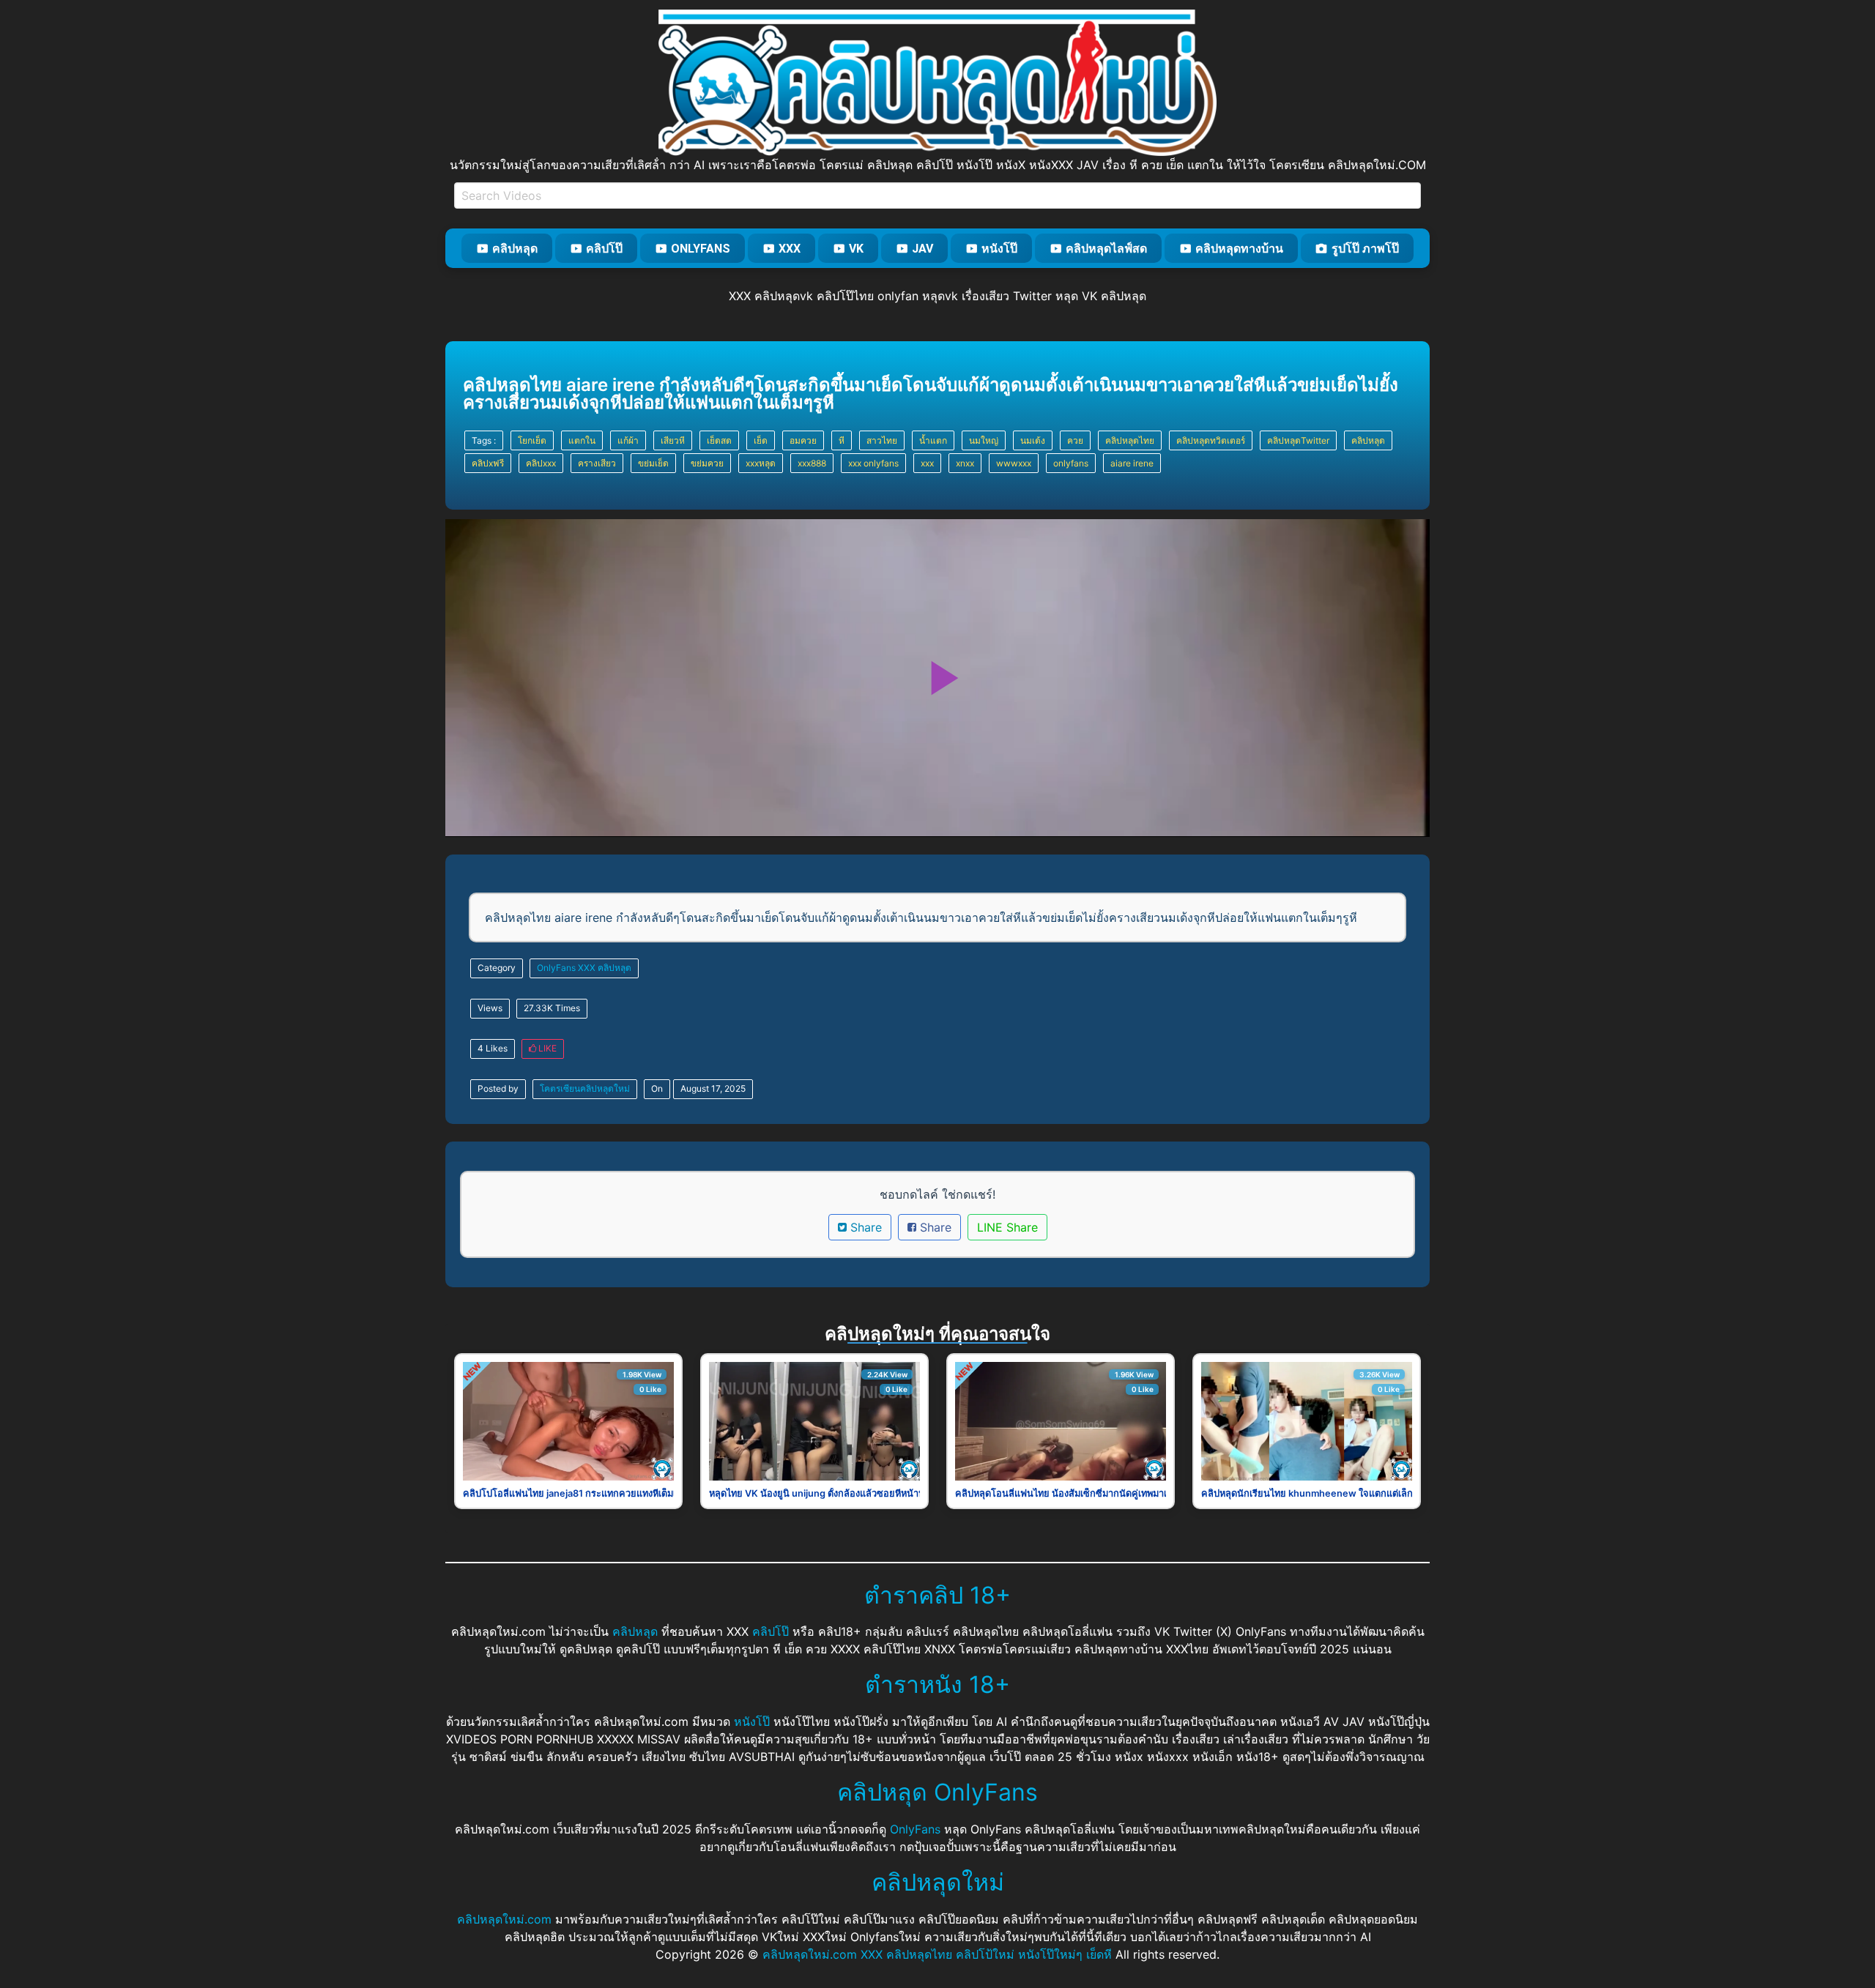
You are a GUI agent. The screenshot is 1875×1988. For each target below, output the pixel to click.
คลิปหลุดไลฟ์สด (1106, 249)
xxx (927, 463)
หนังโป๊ (999, 249)
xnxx (965, 463)
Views (490, 1008)
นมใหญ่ (984, 440)
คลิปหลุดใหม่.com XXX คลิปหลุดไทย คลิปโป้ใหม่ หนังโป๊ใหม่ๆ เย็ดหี (937, 1954)
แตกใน (582, 440)
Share (864, 1227)
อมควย (803, 440)
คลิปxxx (541, 463)
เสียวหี (673, 440)
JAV (922, 249)
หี (842, 440)
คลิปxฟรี (488, 463)
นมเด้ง (1033, 440)
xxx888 (812, 463)
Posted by (498, 1088)
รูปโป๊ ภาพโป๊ (1365, 249)
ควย (1075, 440)
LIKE (546, 1048)
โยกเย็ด (532, 440)
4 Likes (493, 1048)
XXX (790, 249)
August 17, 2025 (713, 1088)
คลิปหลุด (515, 249)
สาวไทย (882, 440)
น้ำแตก (933, 440)
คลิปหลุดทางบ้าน (1239, 249)
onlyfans (1071, 463)
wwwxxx (1014, 463)
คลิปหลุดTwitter (1298, 440)
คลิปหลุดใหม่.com (504, 1919)
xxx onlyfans (873, 463)
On (657, 1088)
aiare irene (1132, 463)
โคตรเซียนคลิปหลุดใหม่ (585, 1088)
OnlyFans (701, 249)
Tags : (484, 440)
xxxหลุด (761, 463)
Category (497, 968)
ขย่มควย (707, 463)
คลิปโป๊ (604, 249)
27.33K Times (552, 1008)
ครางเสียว (597, 463)
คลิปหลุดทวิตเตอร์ (1211, 440)
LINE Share (1007, 1227)
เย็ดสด (719, 440)
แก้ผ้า (628, 440)
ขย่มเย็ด (653, 463)
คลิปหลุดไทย (1130, 440)
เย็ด (761, 440)
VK (856, 249)
